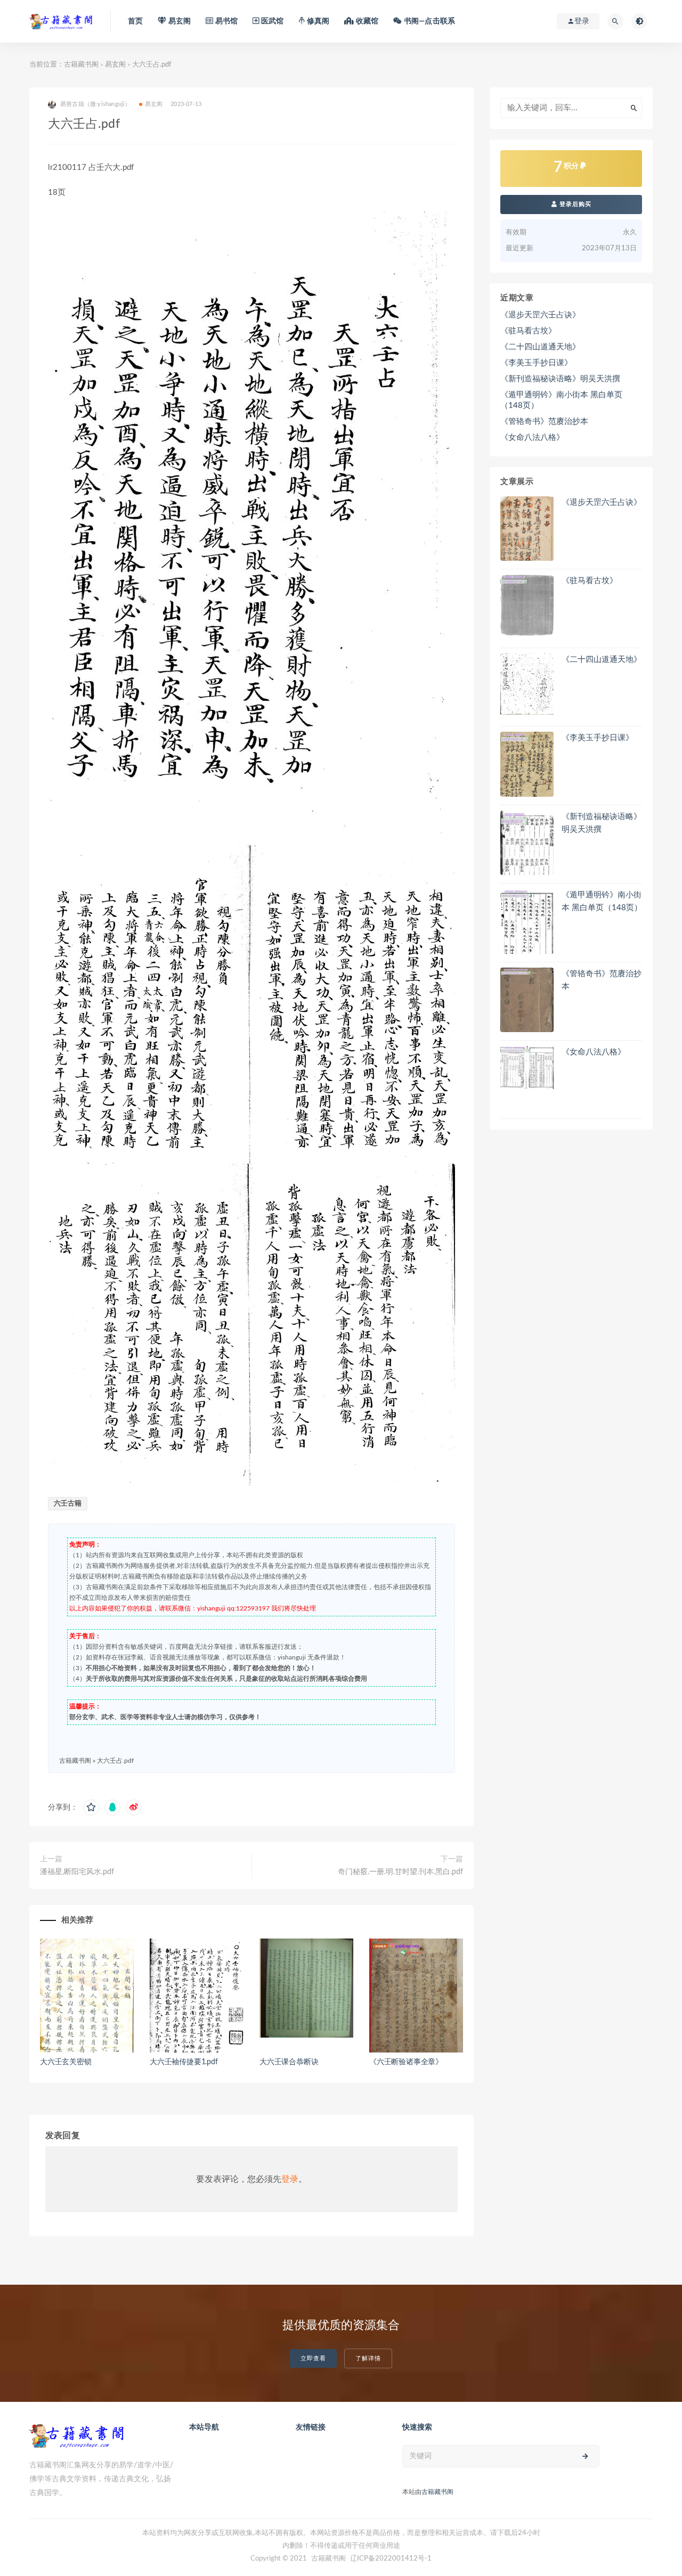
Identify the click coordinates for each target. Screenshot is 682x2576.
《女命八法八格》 (532, 437)
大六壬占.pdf (115, 1761)
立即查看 (313, 2358)
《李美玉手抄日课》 (536, 363)
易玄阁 (115, 65)
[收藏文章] (91, 1808)
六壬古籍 (68, 1504)
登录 (290, 2179)
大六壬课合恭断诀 (289, 2062)
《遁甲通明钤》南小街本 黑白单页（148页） (561, 400)
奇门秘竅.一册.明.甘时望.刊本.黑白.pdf (400, 1872)
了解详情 (368, 2358)
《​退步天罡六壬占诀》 (540, 315)
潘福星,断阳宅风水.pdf (77, 1872)
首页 (135, 21)
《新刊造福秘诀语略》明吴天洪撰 (560, 379)
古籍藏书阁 (81, 65)
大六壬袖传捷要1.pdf (184, 2062)
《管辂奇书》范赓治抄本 (544, 422)
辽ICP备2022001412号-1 (391, 2559)
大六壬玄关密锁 (66, 2062)
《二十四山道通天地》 (540, 347)
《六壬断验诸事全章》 (406, 2062)
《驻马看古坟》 (528, 331)
